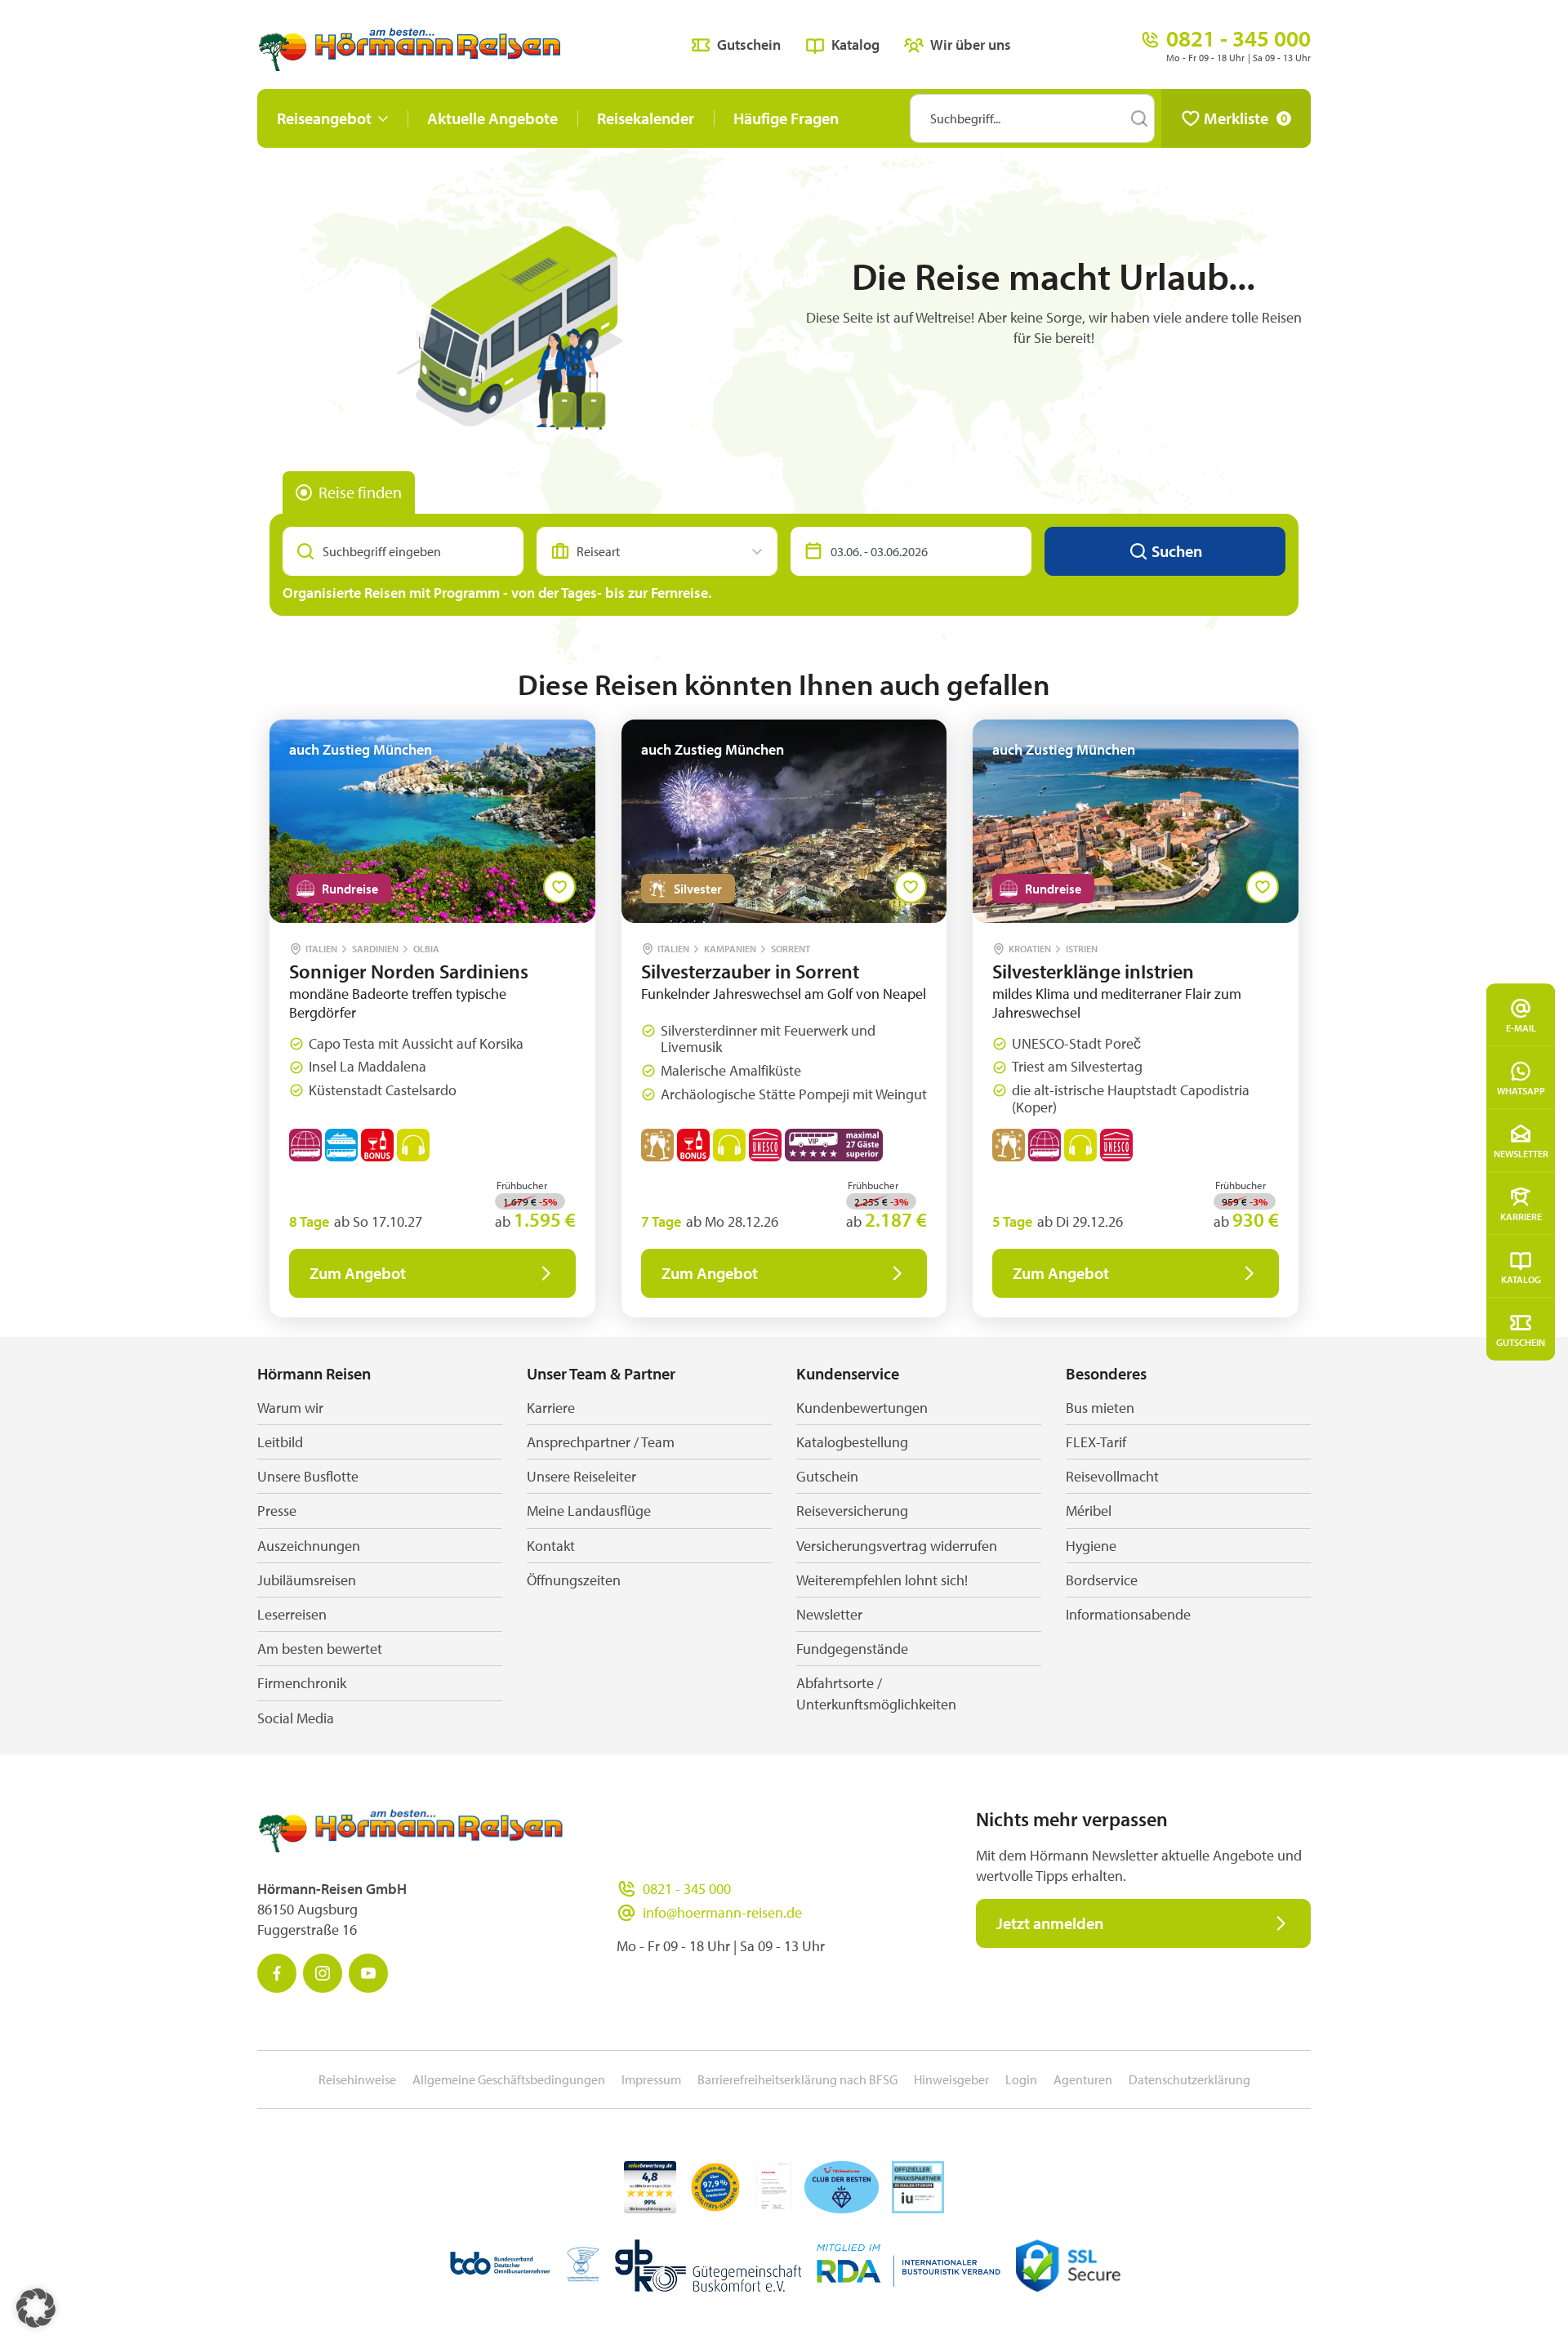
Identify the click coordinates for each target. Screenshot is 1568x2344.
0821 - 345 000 (687, 1889)
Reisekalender (646, 118)
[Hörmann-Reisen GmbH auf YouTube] (368, 1973)
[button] (36, 2308)
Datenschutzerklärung (1189, 2079)
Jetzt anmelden (1050, 1923)
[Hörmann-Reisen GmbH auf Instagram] (323, 1973)
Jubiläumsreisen (307, 1580)
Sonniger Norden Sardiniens (409, 971)
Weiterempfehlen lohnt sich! (882, 1580)
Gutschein (1521, 1342)
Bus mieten (1100, 1408)
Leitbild (280, 1442)
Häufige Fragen (786, 118)
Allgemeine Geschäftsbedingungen (509, 2079)
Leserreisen (292, 1614)
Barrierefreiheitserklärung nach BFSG (797, 2079)
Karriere (1521, 1217)
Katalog (1521, 1279)
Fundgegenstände (852, 1649)
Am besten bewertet (320, 1649)
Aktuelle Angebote (492, 118)
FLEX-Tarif (1096, 1442)
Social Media (296, 1718)
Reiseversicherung (852, 1511)
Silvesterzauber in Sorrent (750, 971)
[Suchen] (1139, 118)
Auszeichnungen (309, 1546)
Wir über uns (971, 45)
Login (1021, 2079)
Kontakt (551, 1546)
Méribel (1089, 1511)
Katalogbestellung (852, 1442)
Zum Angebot (358, 1273)
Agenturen (1083, 2079)
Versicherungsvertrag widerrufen (897, 1546)
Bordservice (1102, 1580)
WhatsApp (1521, 1091)
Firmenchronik (302, 1683)
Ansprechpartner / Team (601, 1442)
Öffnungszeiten (574, 1580)
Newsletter (1521, 1154)
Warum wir (290, 1408)
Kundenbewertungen (862, 1408)
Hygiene (1091, 1546)
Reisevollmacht (1112, 1476)
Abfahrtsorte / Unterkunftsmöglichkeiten (876, 1693)
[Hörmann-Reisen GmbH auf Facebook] (277, 1973)
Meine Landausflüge (589, 1511)
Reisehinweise (357, 2079)
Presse (277, 1511)
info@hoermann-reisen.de (722, 1912)
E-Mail (1521, 1028)
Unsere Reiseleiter (581, 1476)
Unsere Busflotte (308, 1476)
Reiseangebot (324, 118)
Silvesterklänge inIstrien (1093, 971)
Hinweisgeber (951, 2079)
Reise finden (360, 492)
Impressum (651, 2079)
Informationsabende (1128, 1614)
